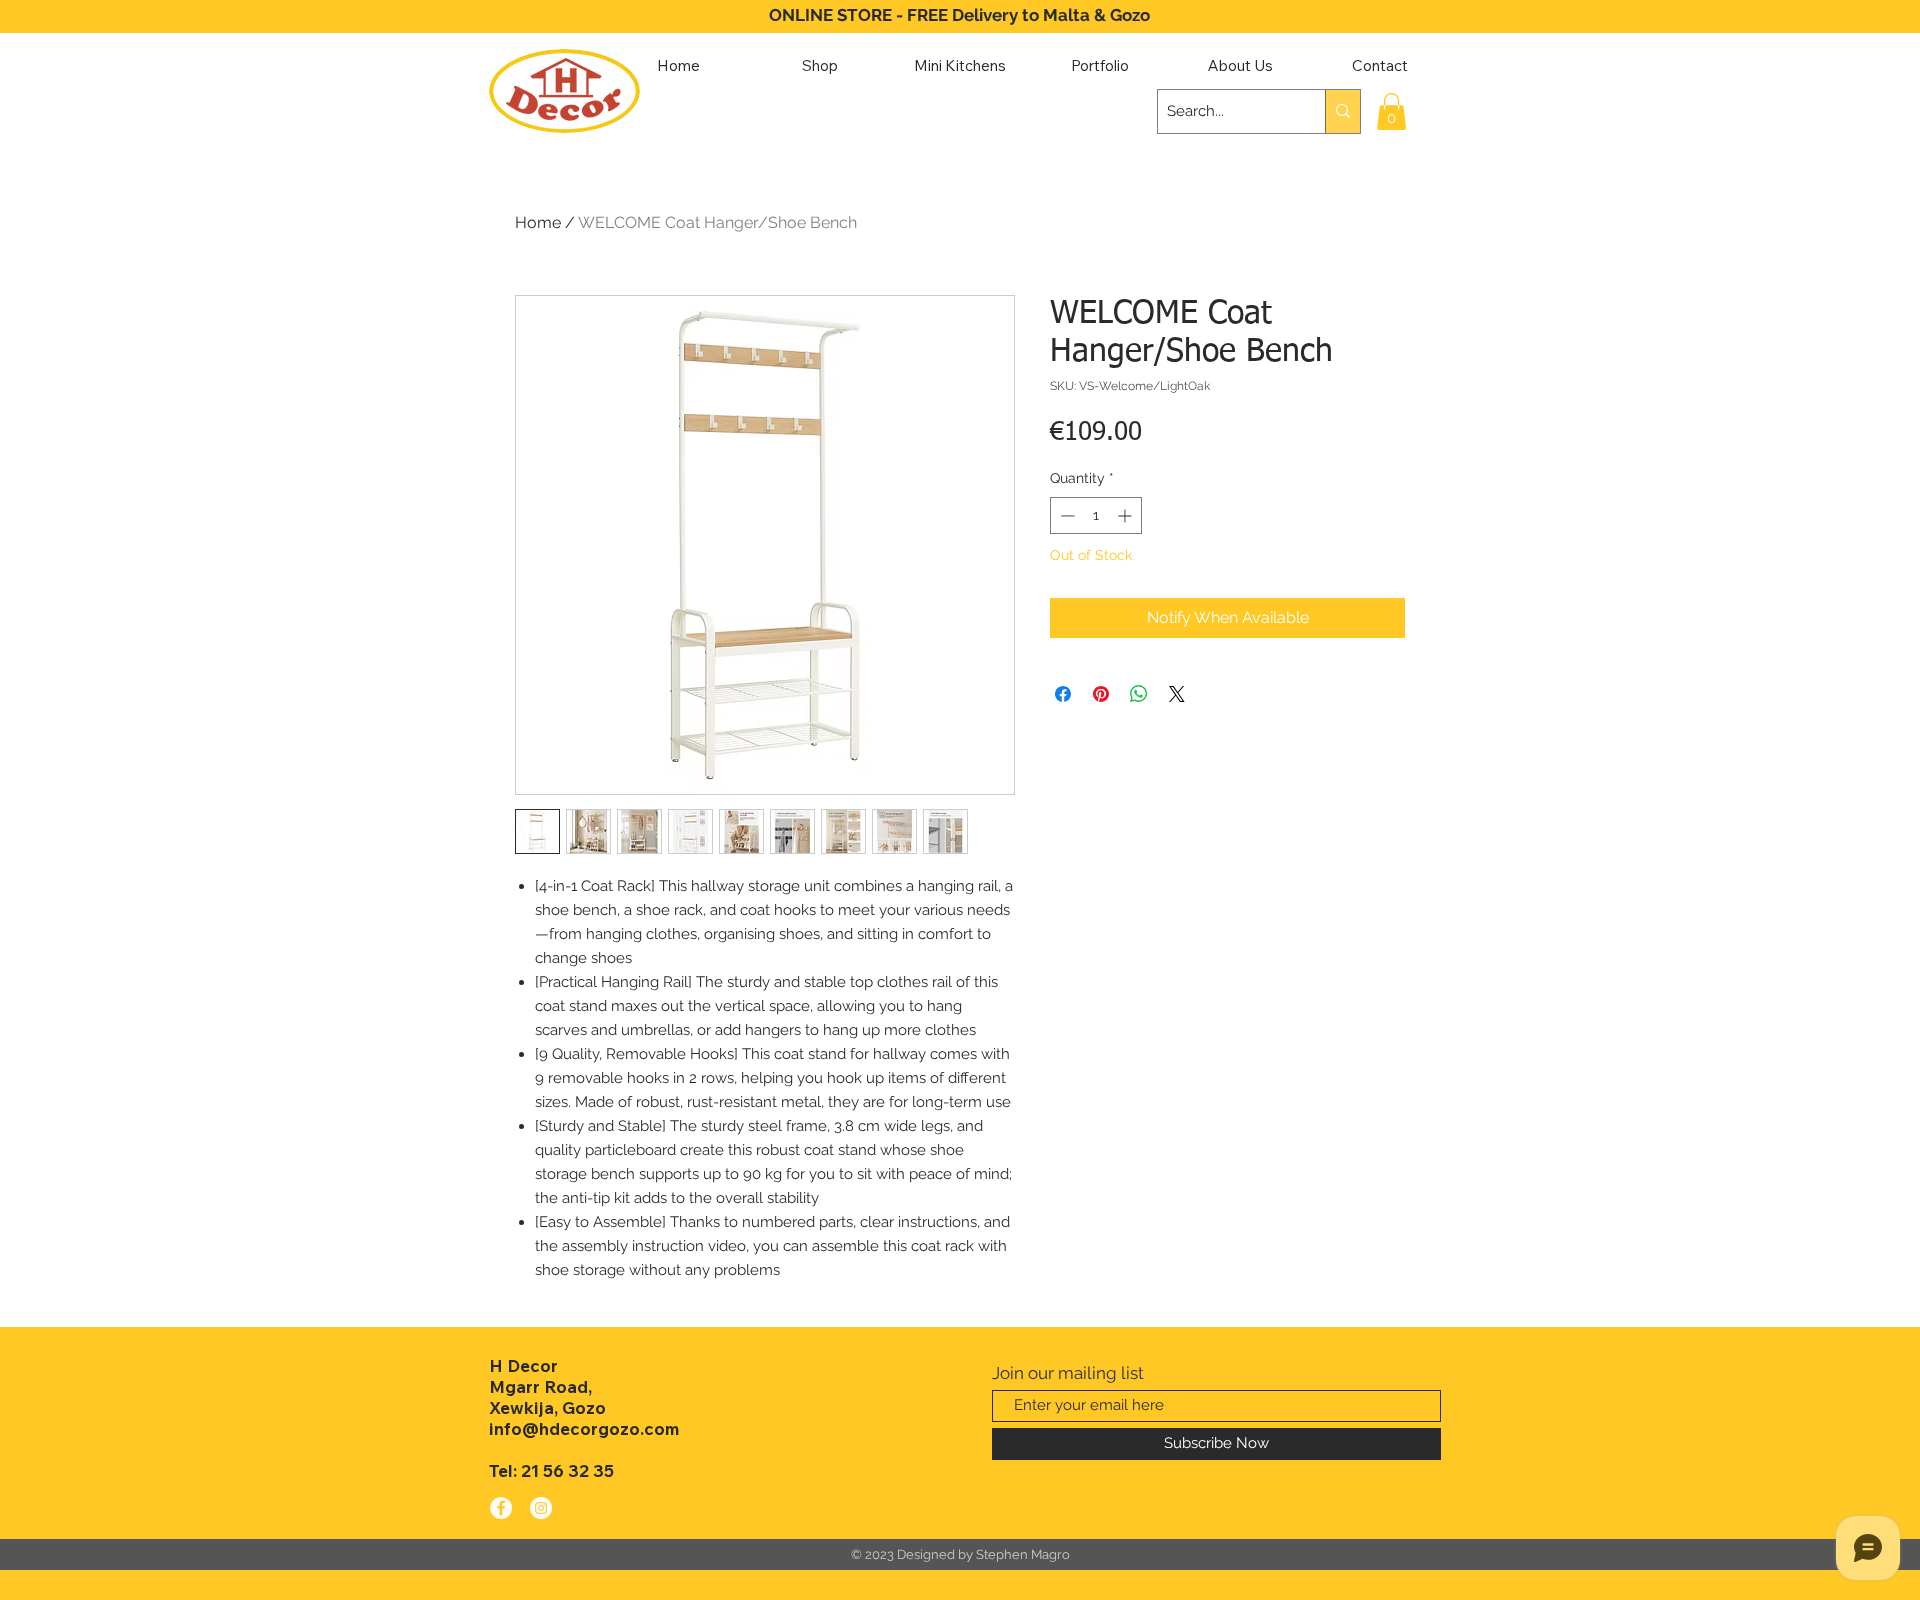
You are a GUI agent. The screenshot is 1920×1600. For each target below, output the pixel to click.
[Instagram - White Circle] (541, 1508)
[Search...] (1342, 111)
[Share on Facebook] (1063, 694)
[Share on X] (1177, 694)
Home (538, 222)
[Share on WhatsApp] (1139, 694)
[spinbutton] (1096, 515)
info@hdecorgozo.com (584, 1428)
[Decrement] (1065, 515)
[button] (1391, 111)
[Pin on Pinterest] (1101, 694)
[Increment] (1126, 515)
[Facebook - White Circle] (501, 1508)
